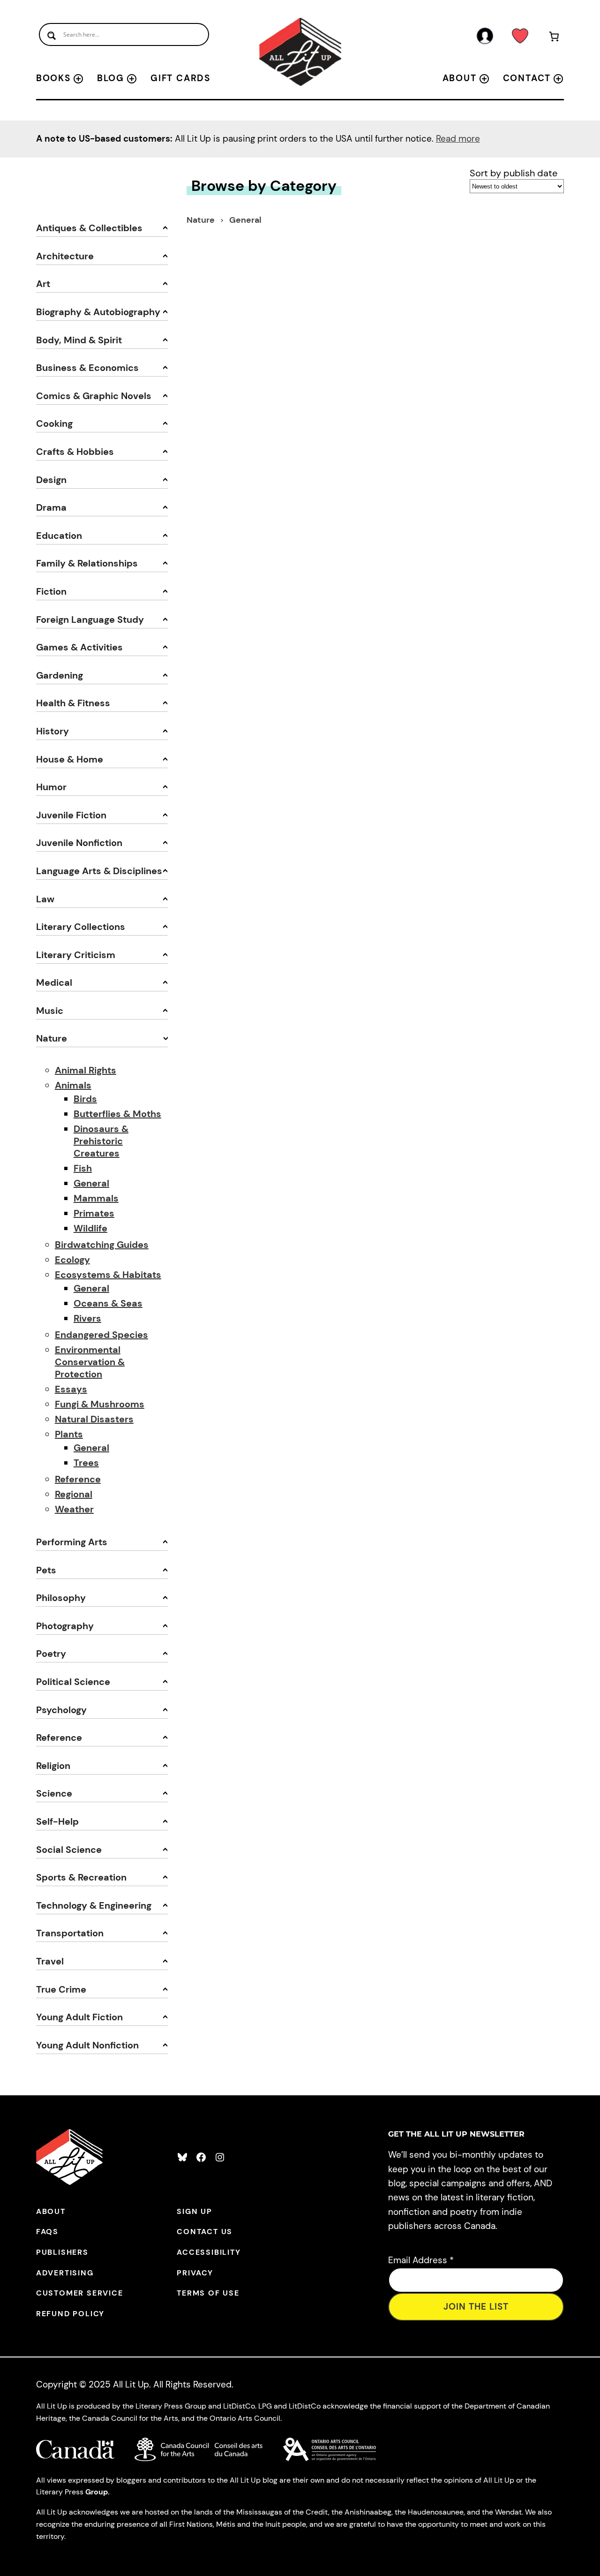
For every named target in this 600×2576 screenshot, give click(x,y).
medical (54, 982)
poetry (51, 1654)
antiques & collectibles (89, 228)
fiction (51, 591)
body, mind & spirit (79, 340)
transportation (70, 1933)
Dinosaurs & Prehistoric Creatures (101, 1141)
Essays (71, 1389)
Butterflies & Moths (117, 1114)
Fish (83, 1168)
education (59, 536)
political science (73, 1682)
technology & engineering (94, 1905)
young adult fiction (79, 2017)
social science (69, 1850)
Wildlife (90, 1228)
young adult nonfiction (87, 2045)
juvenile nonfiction (79, 843)
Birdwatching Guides (102, 1245)
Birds (85, 1099)
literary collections (81, 927)
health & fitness (73, 703)
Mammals (96, 1198)
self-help (57, 1821)
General (91, 1183)
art (43, 284)
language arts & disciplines (99, 871)
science (54, 1793)
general (245, 220)
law (45, 899)
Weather (74, 1509)
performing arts (72, 1542)
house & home (70, 759)
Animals (73, 1085)
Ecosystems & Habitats (108, 1275)
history (52, 731)
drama (51, 507)
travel (50, 1961)
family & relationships (87, 563)
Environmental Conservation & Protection (90, 1362)
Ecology (72, 1260)
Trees (86, 1463)
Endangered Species (101, 1335)
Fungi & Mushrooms (100, 1404)
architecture (65, 256)
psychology (61, 1710)
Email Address (421, 2260)
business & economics (87, 368)
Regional (74, 1494)
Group (97, 2492)
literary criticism (76, 955)
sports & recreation (81, 1877)
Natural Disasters (94, 1419)
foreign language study (90, 619)
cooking (54, 423)
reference (59, 1737)
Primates (94, 1213)
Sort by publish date (514, 173)
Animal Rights (86, 1070)
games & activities (79, 647)
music (50, 1011)
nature (52, 1038)
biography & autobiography (98, 312)
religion (53, 1766)
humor (51, 787)
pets (46, 1570)
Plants (69, 1434)
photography (65, 1626)
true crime (61, 1989)
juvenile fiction (71, 815)
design (51, 480)
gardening (60, 675)
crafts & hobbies (75, 452)
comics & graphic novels (94, 396)
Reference (78, 1479)
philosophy (61, 1598)
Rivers (87, 1318)
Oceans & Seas (108, 1303)
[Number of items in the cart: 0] (554, 38)
